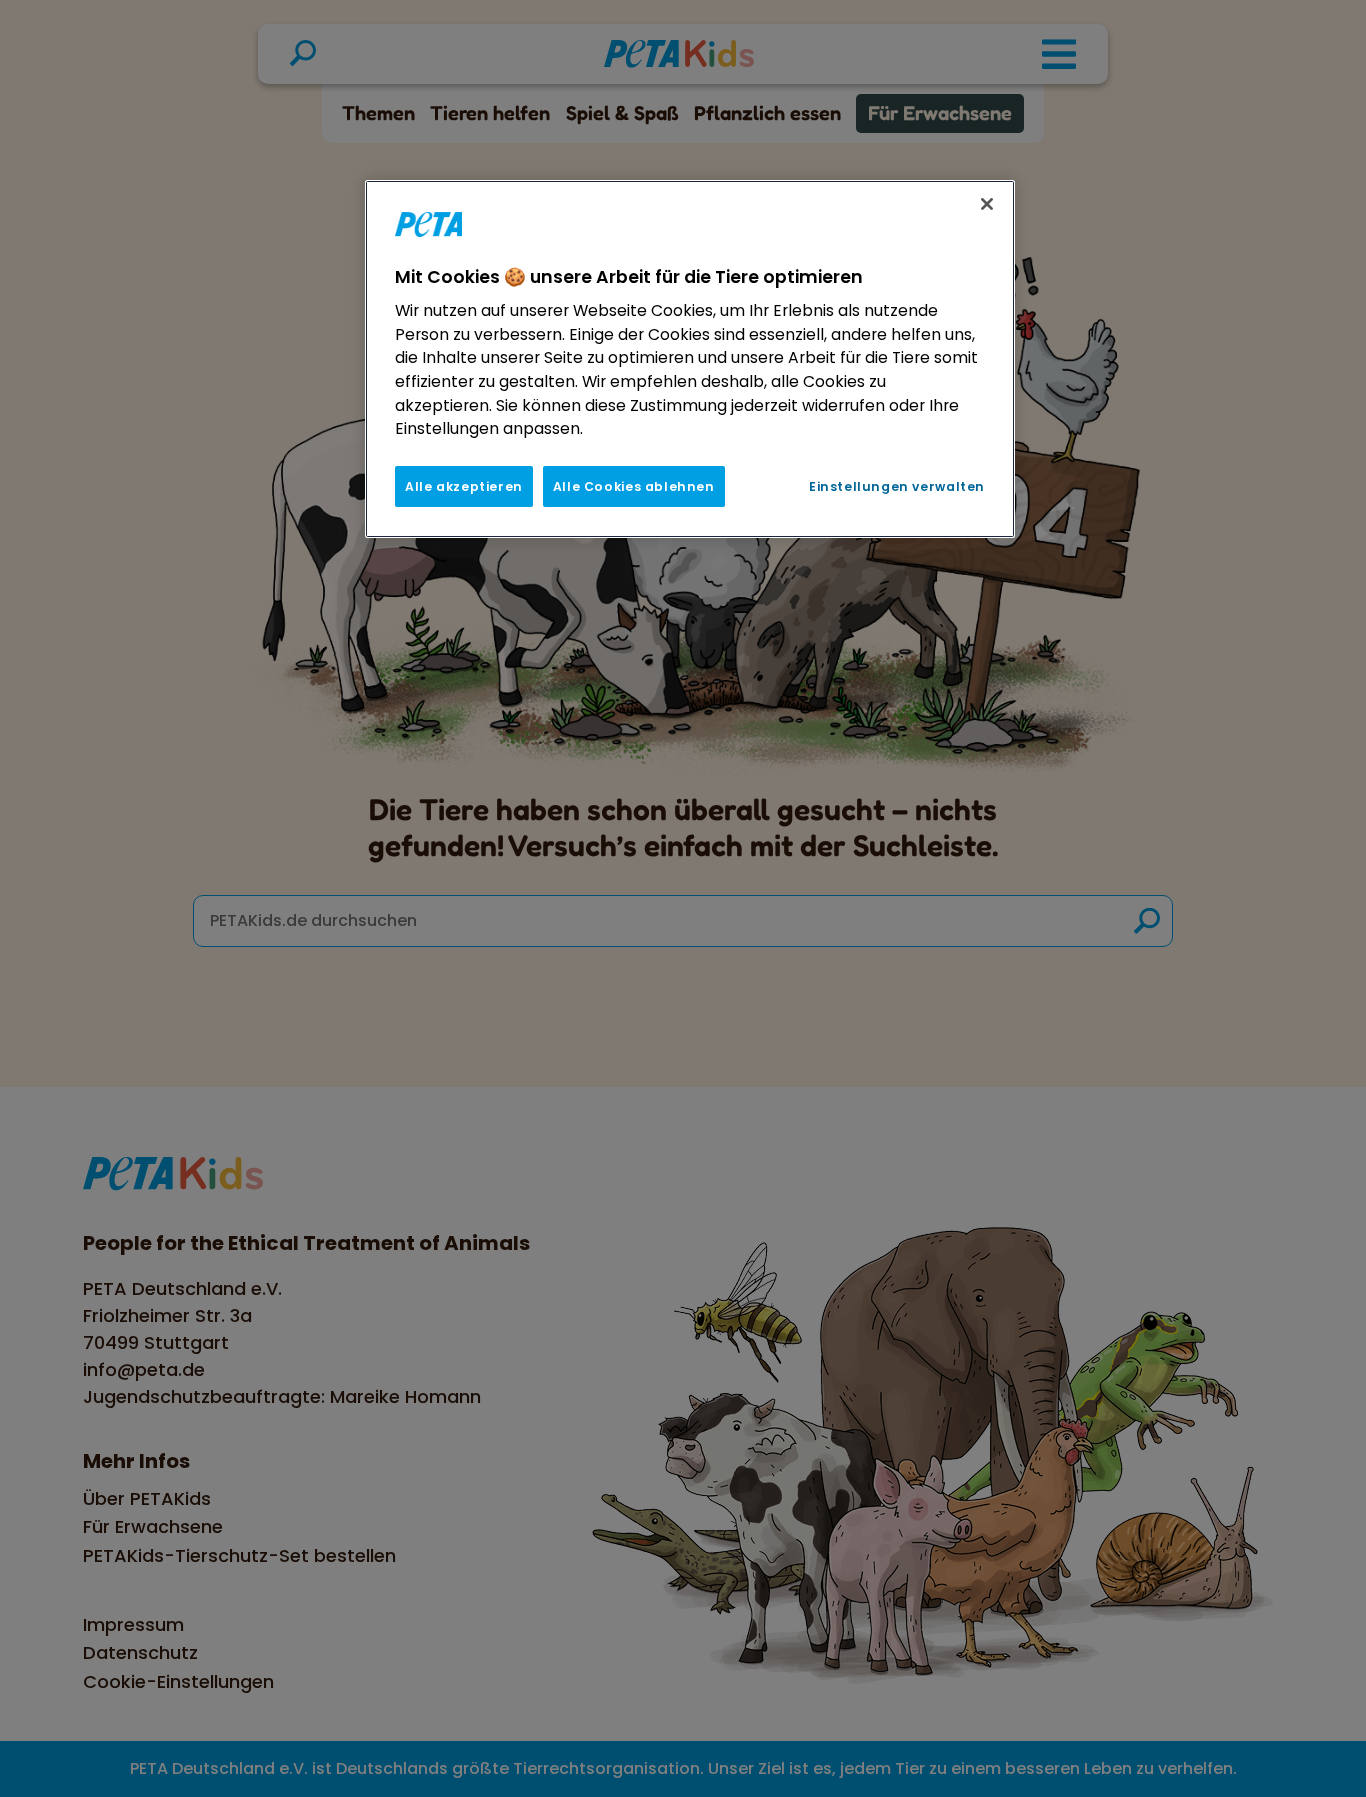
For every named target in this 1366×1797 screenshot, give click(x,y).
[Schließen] (987, 204)
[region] (690, 359)
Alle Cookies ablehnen (634, 486)
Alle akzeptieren (464, 486)
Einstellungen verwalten (897, 486)
